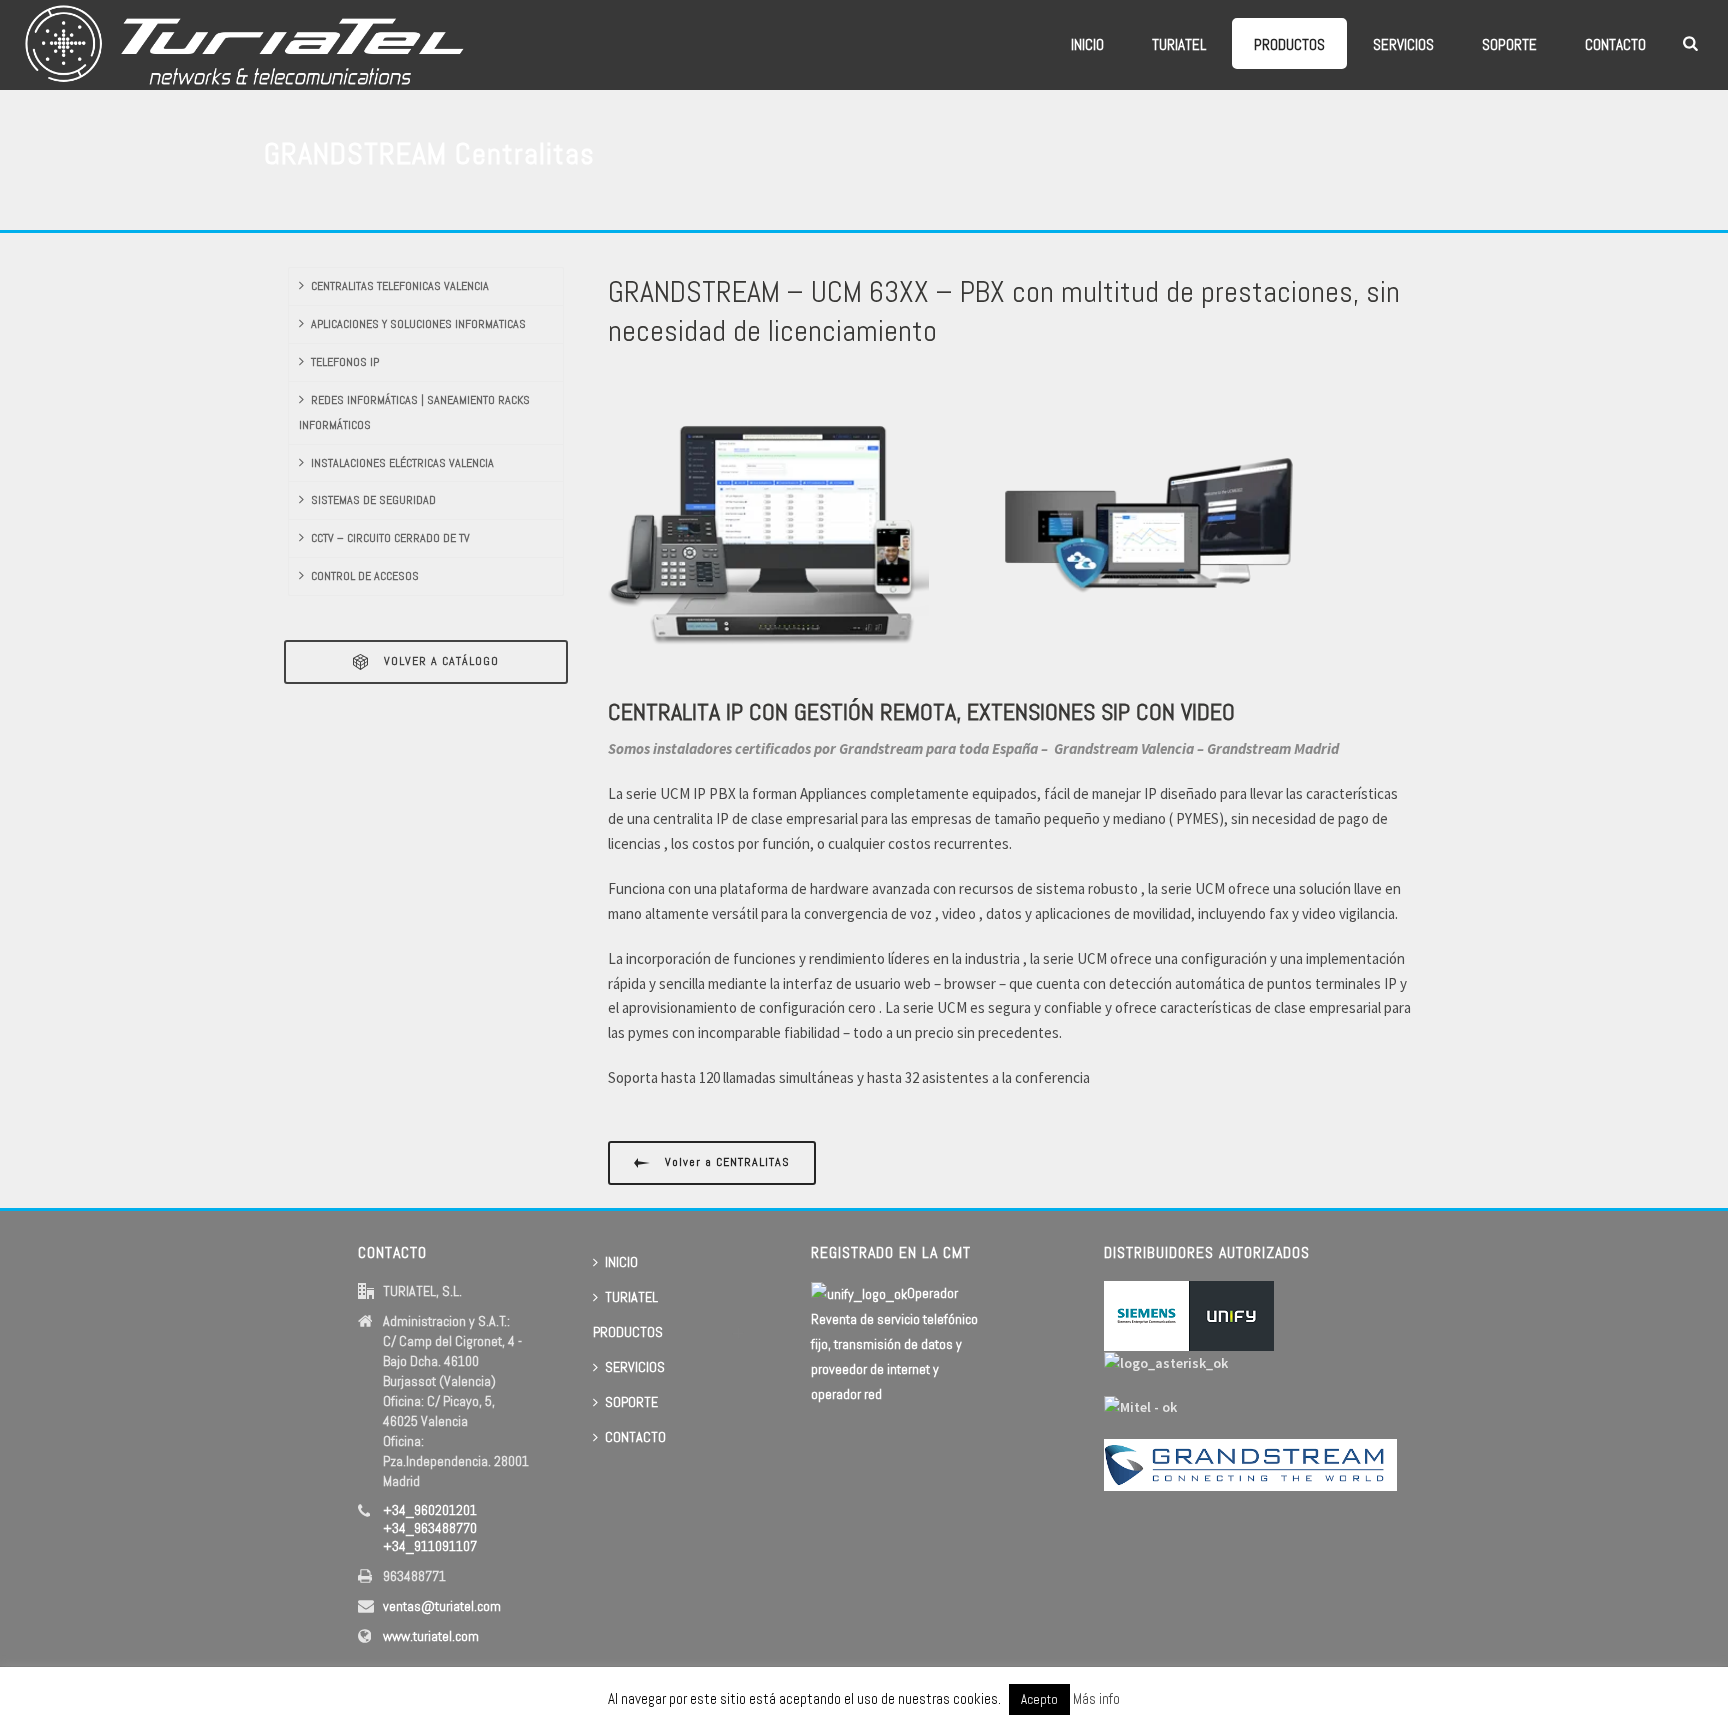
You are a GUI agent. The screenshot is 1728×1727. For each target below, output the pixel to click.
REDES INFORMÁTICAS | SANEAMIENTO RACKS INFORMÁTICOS (414, 412)
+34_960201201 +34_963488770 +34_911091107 (430, 1528)
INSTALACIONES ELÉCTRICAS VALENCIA (402, 463)
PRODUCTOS (1289, 44)
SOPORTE (1509, 44)
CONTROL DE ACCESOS (365, 576)
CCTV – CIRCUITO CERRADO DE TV (390, 538)
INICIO (1087, 44)
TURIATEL (1179, 44)
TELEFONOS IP (345, 362)
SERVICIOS (1403, 44)
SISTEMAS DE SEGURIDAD (373, 500)
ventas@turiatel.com (442, 1606)
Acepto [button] (1039, 1699)
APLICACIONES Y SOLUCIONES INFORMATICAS (418, 324)
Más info (1096, 1698)
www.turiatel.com (431, 1636)
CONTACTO (1615, 44)
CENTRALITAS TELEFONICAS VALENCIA (400, 286)
